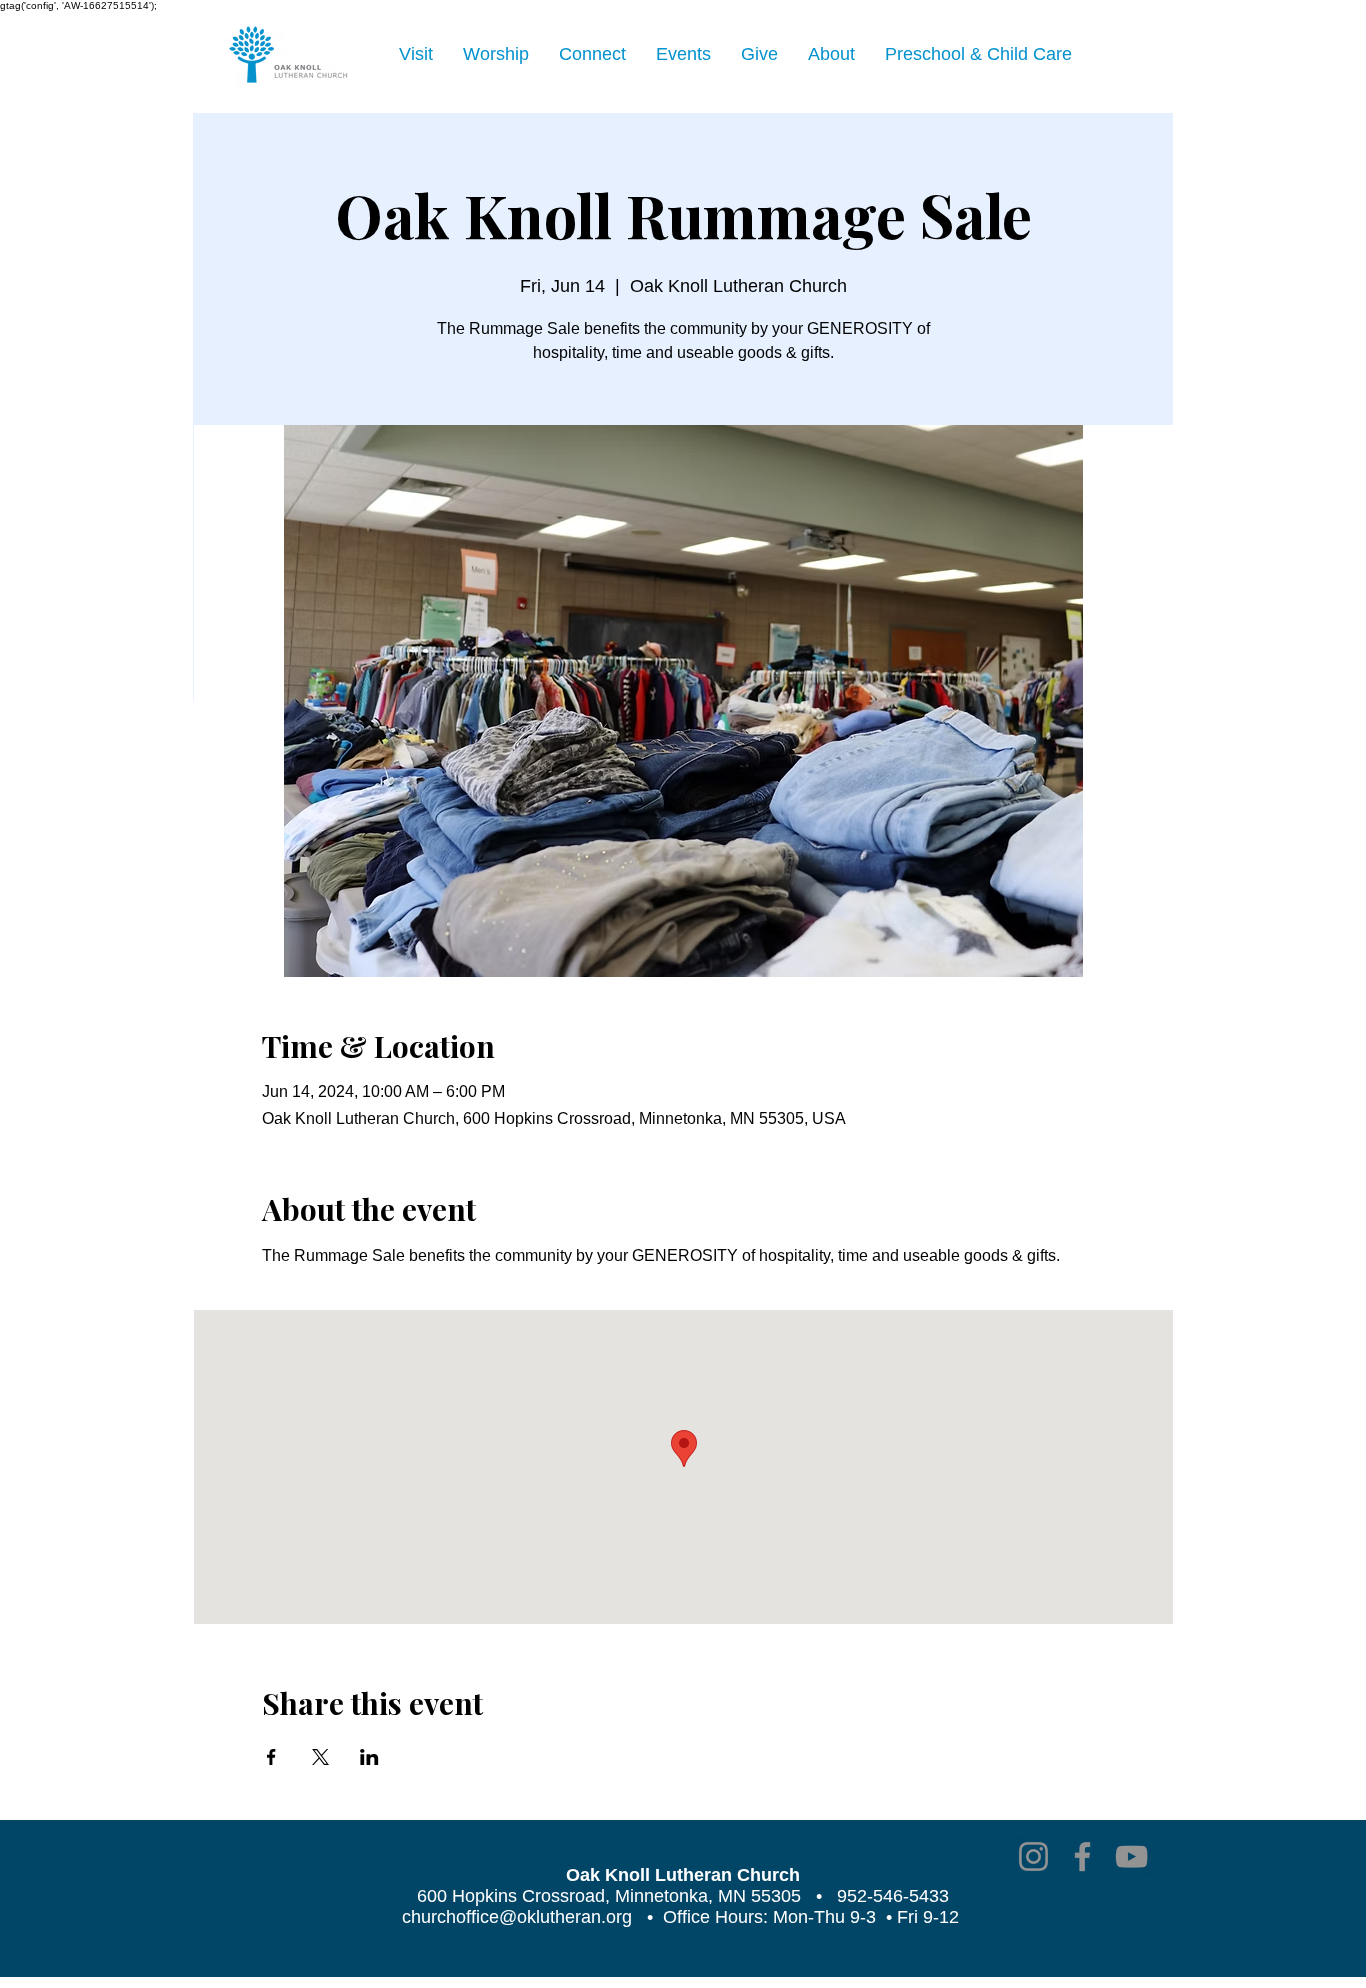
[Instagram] (1033, 1856)
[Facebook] (1082, 1856)
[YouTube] (1131, 1856)
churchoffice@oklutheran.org (517, 1917)
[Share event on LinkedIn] (369, 1757)
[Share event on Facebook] (271, 1757)
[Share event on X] (320, 1757)
